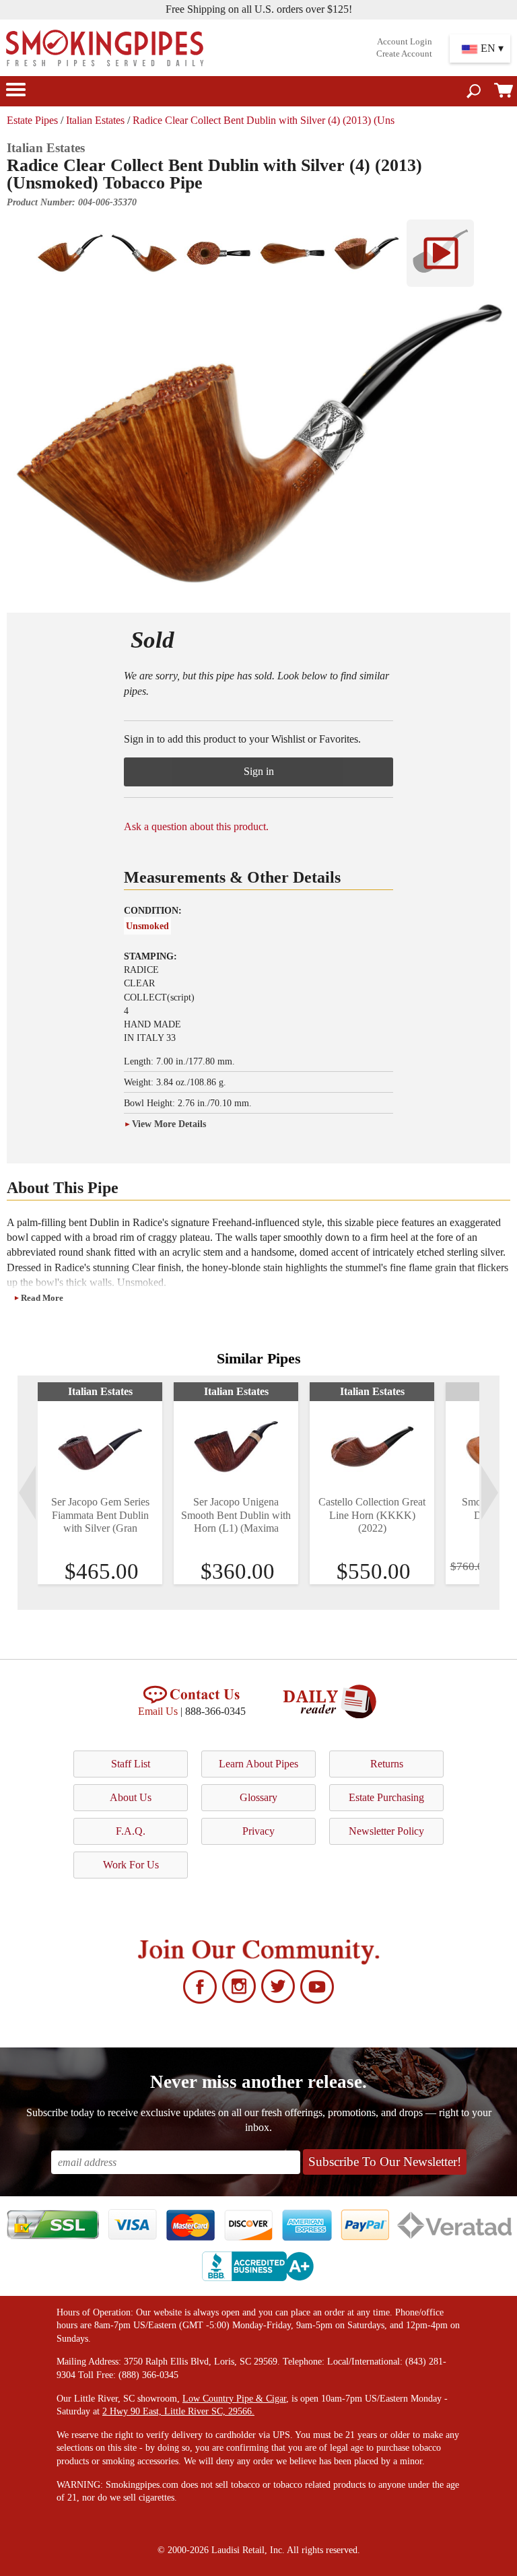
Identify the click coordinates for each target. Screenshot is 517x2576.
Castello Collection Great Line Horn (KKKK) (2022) (372, 1515)
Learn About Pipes (258, 1764)
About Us (131, 1797)
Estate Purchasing (386, 1797)
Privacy (258, 1831)
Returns (387, 1764)
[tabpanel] (100, 1483)
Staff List (131, 1764)
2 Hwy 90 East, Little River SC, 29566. (178, 2411)
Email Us (158, 1711)
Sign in (259, 771)
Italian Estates (95, 120)
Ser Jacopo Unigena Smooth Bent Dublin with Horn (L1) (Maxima (236, 1515)
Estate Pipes (32, 120)
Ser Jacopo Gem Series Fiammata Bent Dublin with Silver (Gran (100, 1515)
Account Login (405, 42)
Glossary (258, 1797)
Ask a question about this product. (196, 826)
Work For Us (131, 1865)
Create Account (404, 54)
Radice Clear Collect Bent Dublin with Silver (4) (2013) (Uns (264, 120)
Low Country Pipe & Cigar (234, 2399)
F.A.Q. (131, 1831)
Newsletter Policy (386, 1831)
